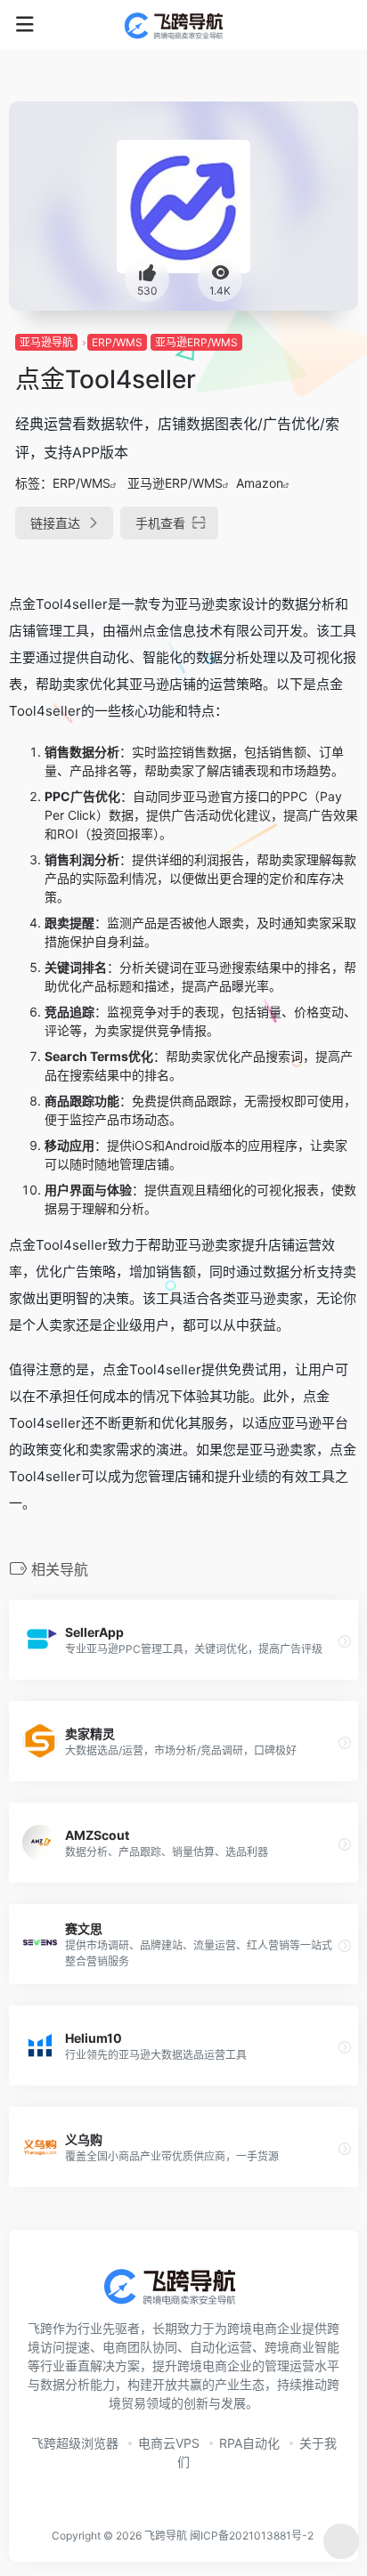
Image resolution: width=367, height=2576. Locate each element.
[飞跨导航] (184, 25)
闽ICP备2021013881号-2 (252, 2535)
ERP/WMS (117, 342)
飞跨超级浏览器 (75, 2443)
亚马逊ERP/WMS (196, 342)
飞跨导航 (166, 2535)
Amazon (260, 483)
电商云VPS (169, 2443)
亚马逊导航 (46, 342)
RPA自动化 (249, 2443)
